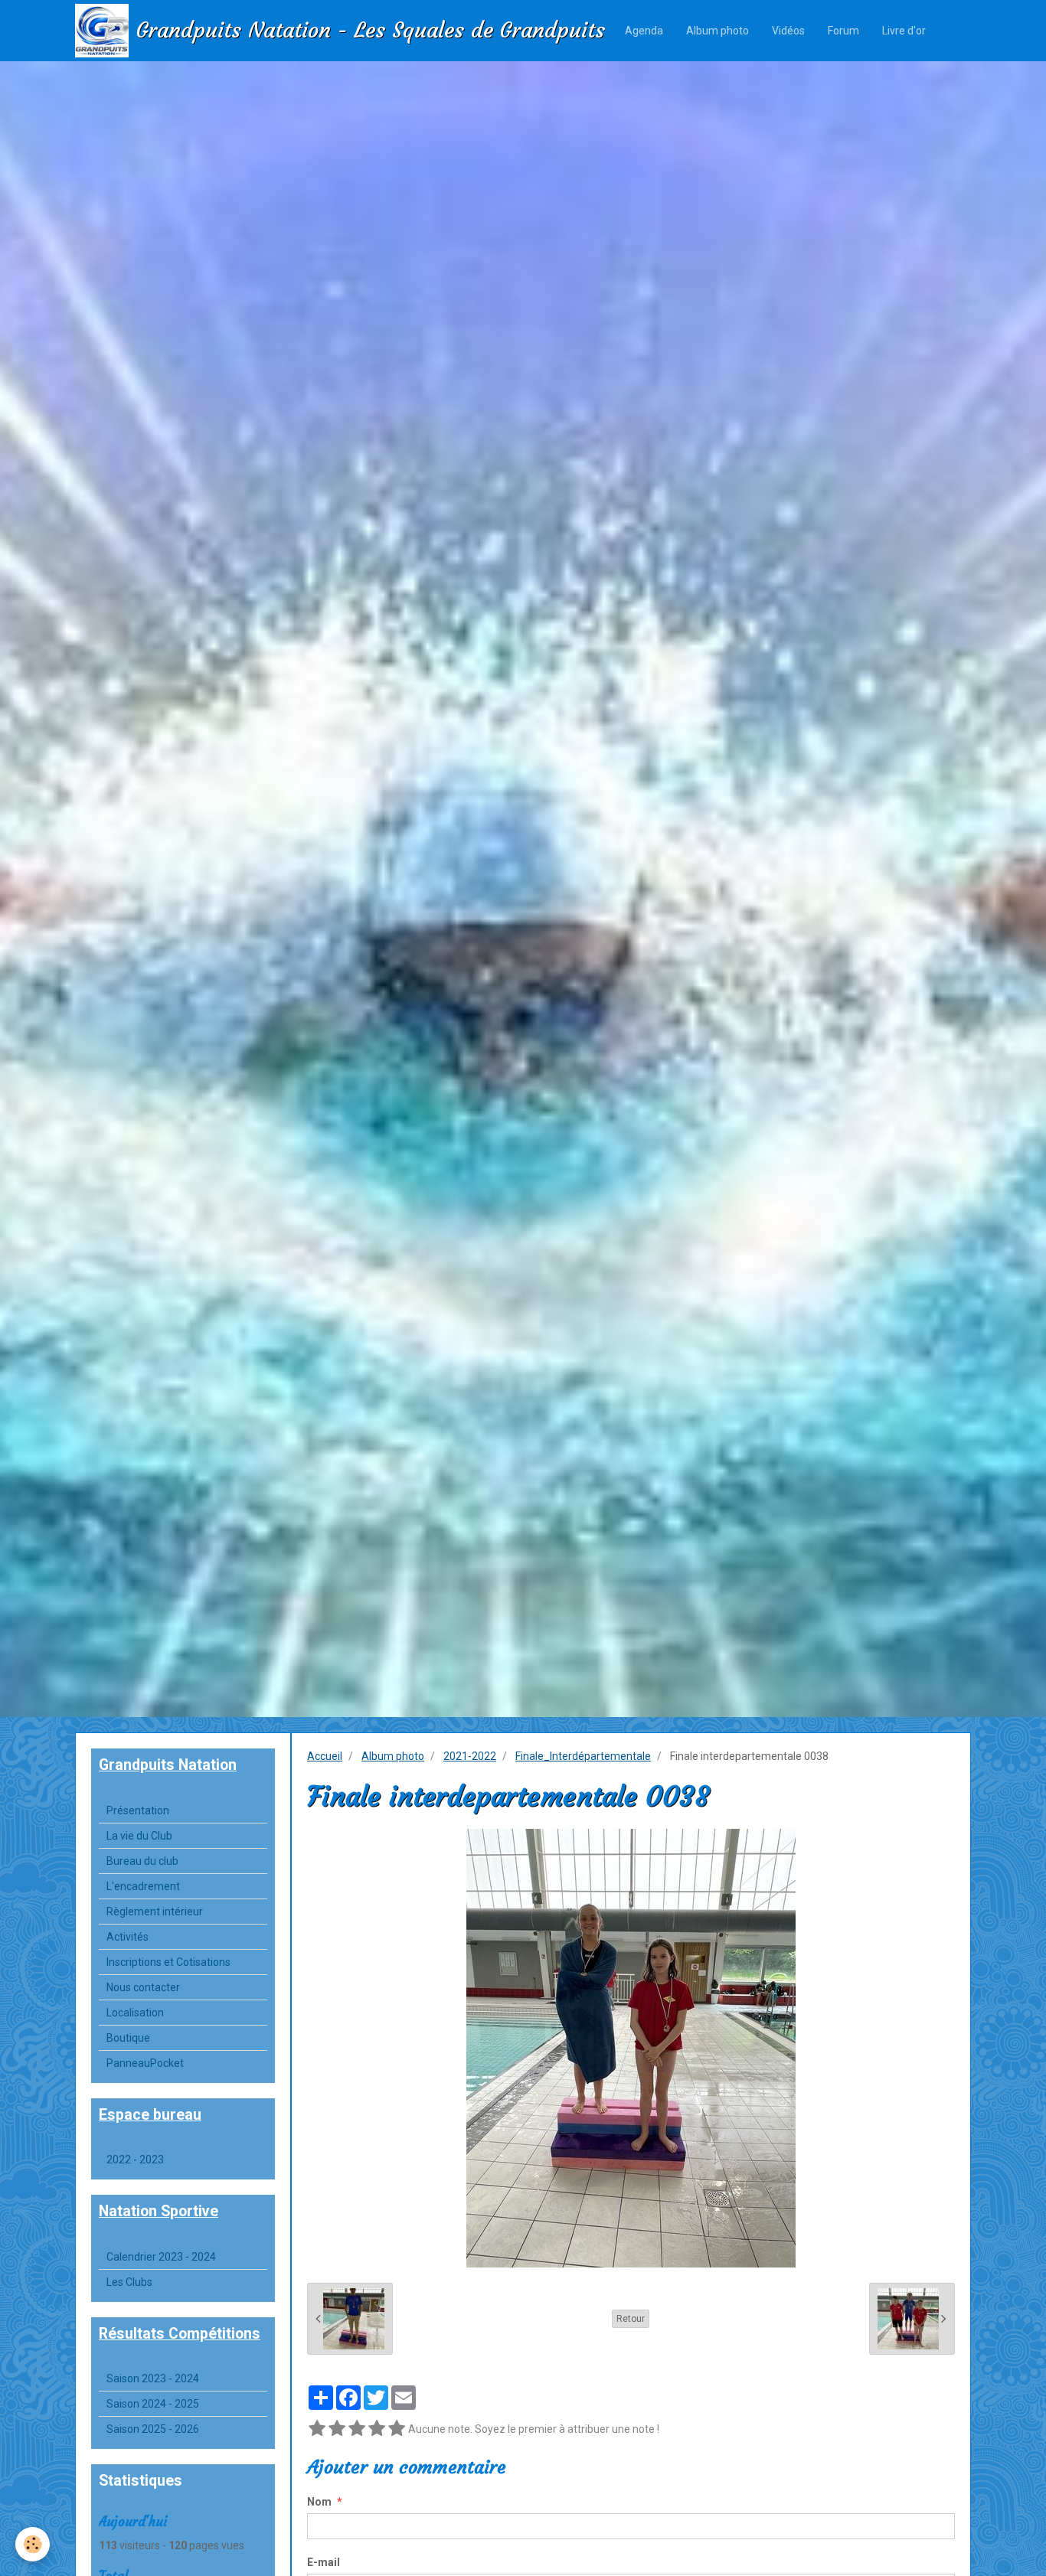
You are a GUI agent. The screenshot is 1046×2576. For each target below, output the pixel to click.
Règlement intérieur (155, 1912)
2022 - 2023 (135, 2160)
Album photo (717, 31)
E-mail (324, 2562)
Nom (319, 2502)
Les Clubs (129, 2282)
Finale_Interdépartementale (583, 1756)
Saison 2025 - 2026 (153, 2429)
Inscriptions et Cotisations (168, 1962)
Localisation (135, 2013)
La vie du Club (139, 1836)
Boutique (128, 2038)
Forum (843, 31)
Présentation (138, 1810)
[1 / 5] (317, 2429)
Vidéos (788, 31)
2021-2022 (470, 1756)
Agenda (644, 31)
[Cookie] (33, 2544)
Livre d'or (904, 31)
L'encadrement (143, 1886)
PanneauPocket (145, 2063)
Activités (127, 1937)
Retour (631, 2319)
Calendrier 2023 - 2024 (161, 2257)
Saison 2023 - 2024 (153, 2378)
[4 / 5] (377, 2429)
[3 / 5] (357, 2429)
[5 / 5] (397, 2429)
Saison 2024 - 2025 (153, 2404)
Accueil (325, 1756)
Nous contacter (143, 1987)
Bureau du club (142, 1861)
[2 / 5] (337, 2429)
